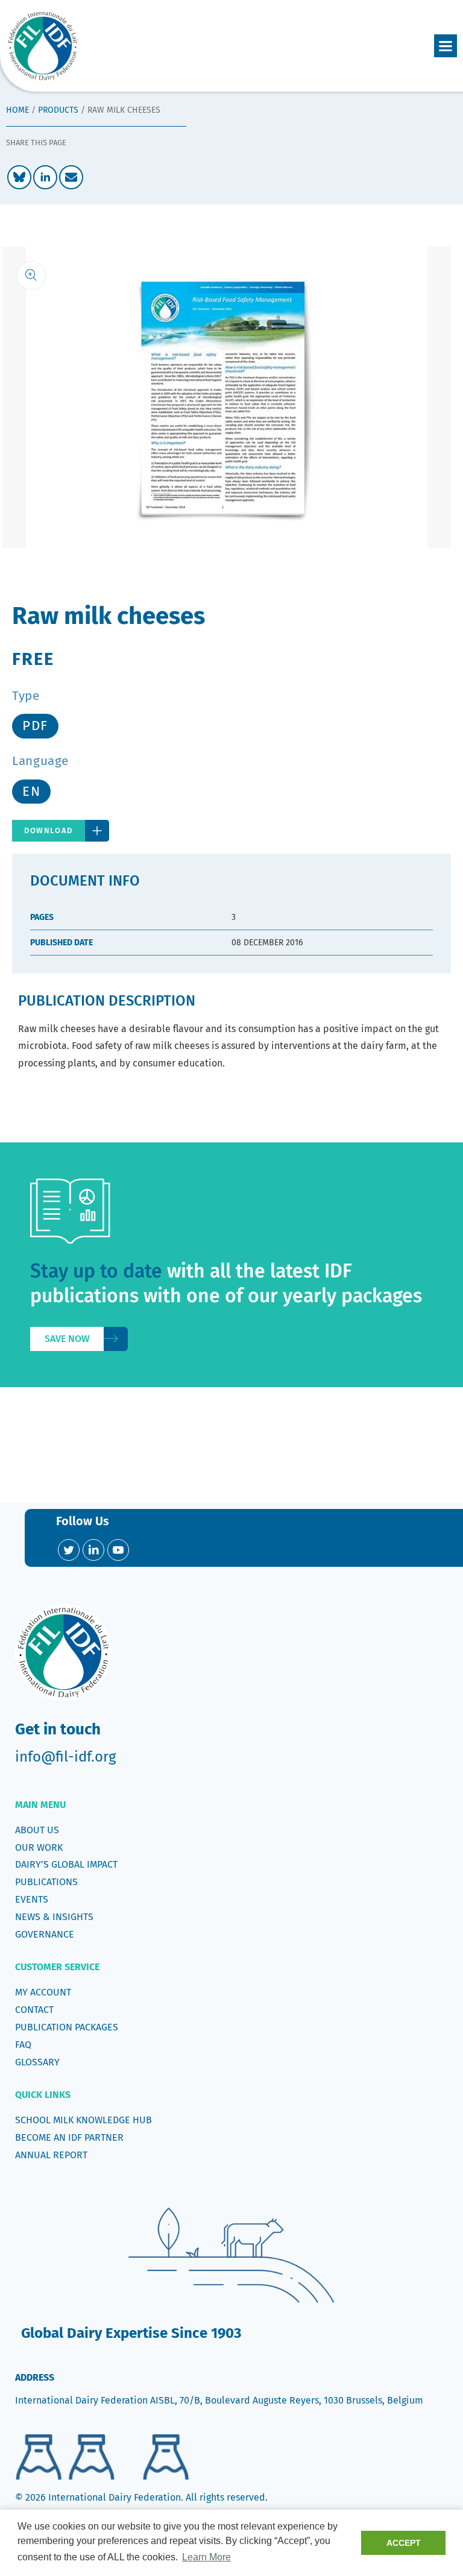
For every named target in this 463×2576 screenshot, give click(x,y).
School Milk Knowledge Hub (83, 2120)
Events (32, 1899)
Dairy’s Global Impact (66, 1864)
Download (49, 830)
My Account (43, 1992)
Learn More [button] (206, 2557)
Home (17, 110)
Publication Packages (67, 2027)
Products (58, 110)
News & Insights (54, 1917)
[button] (446, 46)
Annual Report (51, 2155)
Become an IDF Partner (69, 2137)
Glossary (37, 2062)
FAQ (23, 2045)
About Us (37, 1830)
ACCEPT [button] (404, 2543)
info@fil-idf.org (65, 1757)
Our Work (39, 1847)
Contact (34, 2010)
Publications (46, 1882)
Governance (45, 1934)
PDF (35, 726)
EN (31, 791)
